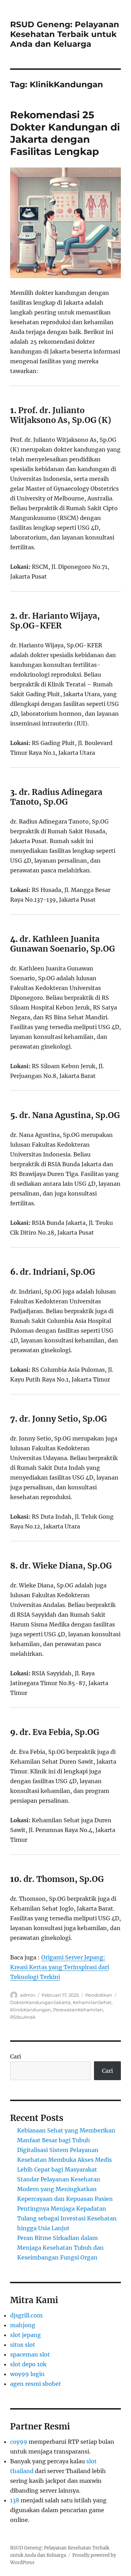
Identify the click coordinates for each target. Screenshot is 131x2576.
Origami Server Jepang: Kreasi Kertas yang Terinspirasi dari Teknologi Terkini (60, 1967)
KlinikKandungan (31, 2010)
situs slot (23, 2345)
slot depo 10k (28, 2364)
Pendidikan (99, 1995)
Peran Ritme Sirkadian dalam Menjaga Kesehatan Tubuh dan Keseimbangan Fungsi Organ (60, 2248)
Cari (16, 2056)
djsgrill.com (26, 2315)
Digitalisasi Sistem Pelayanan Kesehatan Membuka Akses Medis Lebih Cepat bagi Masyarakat (64, 2160)
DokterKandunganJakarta (40, 2002)
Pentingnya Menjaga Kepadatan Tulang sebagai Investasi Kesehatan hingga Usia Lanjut (67, 2218)
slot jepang (26, 2335)
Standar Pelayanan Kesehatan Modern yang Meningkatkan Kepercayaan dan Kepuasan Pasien (65, 2189)
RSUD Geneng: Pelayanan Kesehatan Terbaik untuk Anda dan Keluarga (65, 34)
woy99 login (27, 2374)
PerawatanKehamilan (78, 2010)
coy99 (19, 2442)
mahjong (23, 2325)
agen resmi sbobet (36, 2384)
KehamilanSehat (92, 2002)
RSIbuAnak (23, 2017)
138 (15, 2500)
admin (28, 1995)
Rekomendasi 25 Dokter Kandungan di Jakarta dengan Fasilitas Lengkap (65, 133)
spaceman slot (30, 2354)
